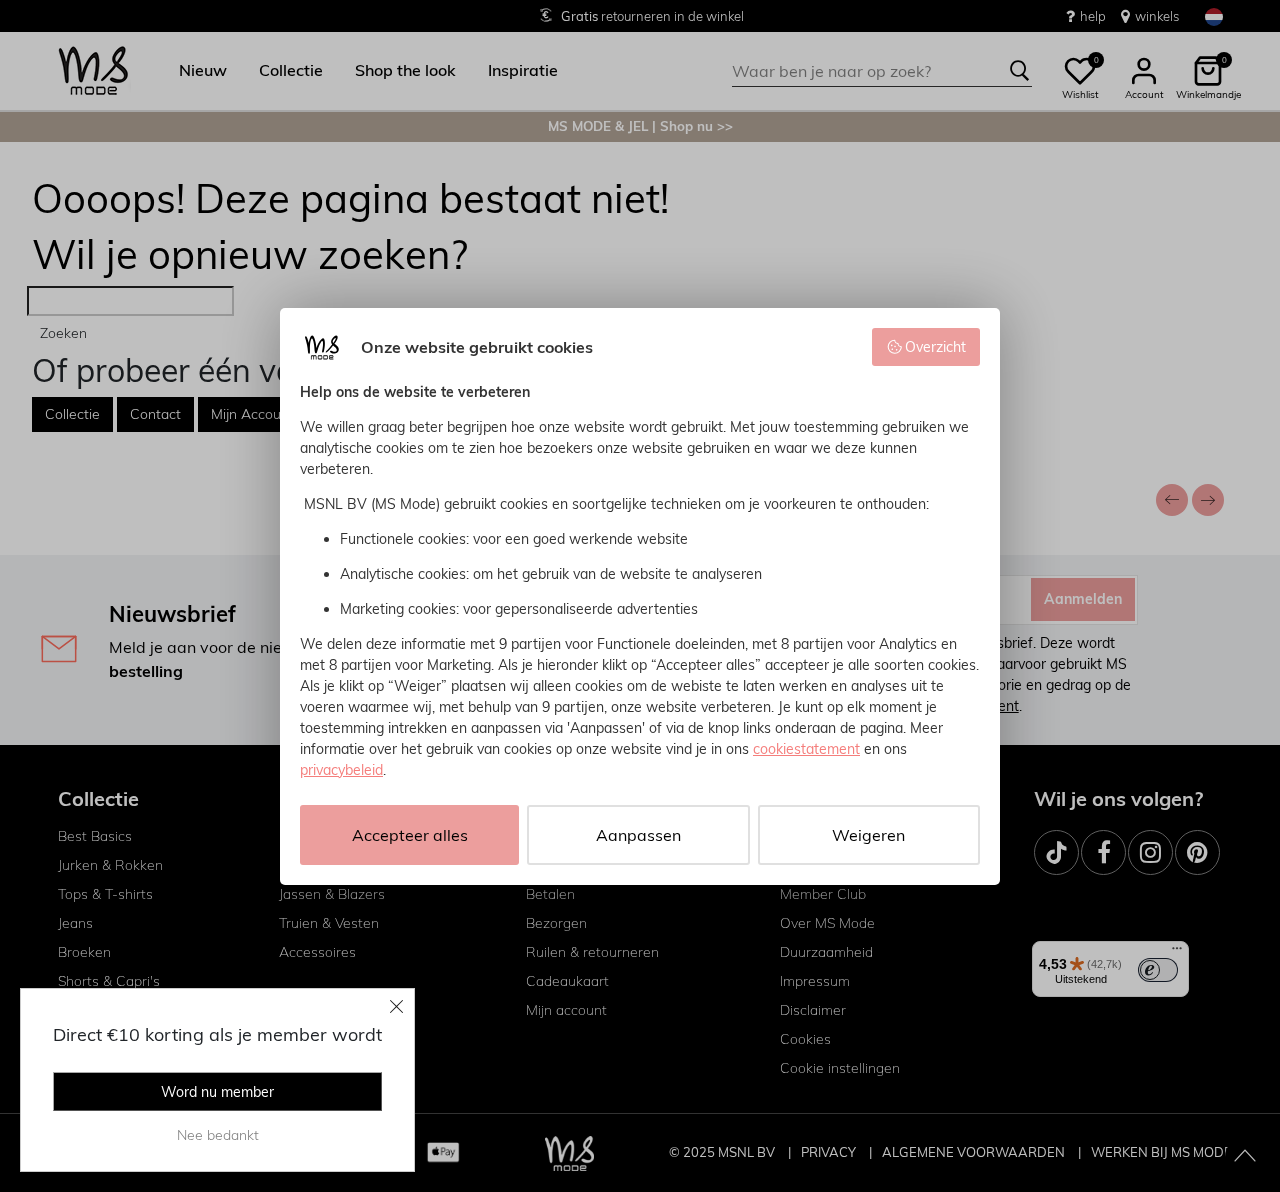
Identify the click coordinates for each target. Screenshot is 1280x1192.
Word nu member (217, 1092)
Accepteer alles (410, 835)
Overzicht (935, 347)
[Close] (397, 1006)
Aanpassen (638, 835)
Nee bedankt (218, 1135)
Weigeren (868, 835)
